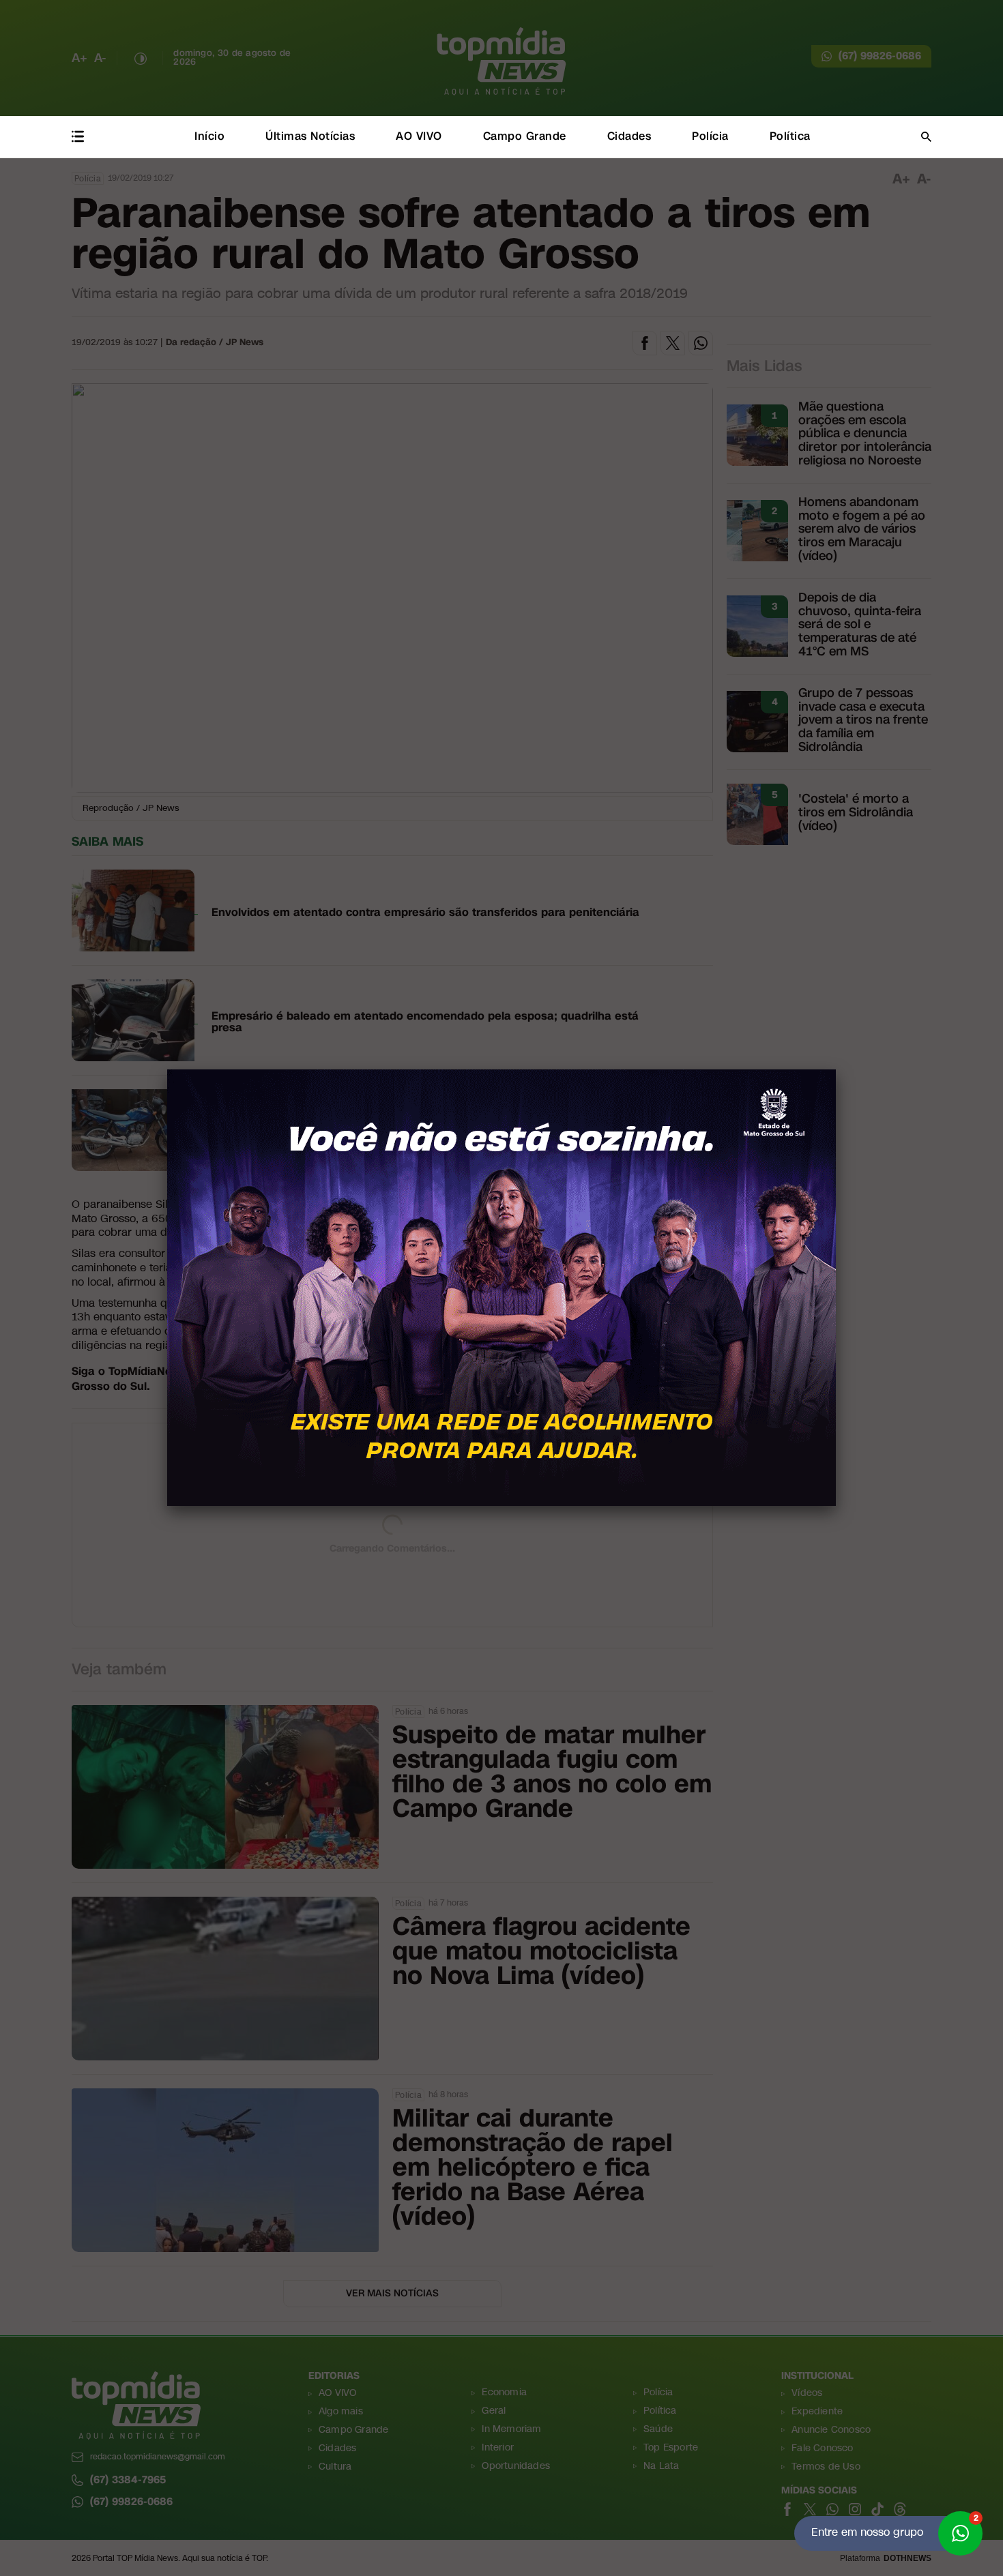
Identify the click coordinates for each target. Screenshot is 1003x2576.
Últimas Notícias (310, 136)
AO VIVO (419, 136)
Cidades (629, 136)
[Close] (836, 1069)
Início (209, 136)
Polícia (710, 136)
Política (790, 136)
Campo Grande (525, 136)
